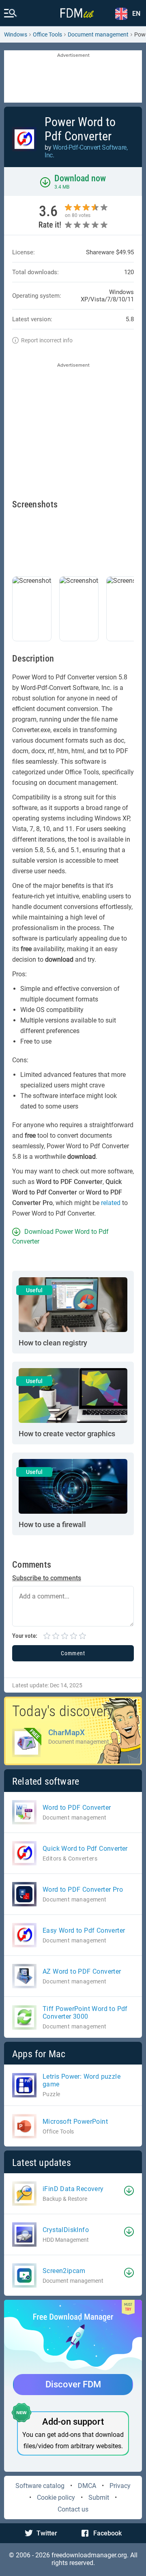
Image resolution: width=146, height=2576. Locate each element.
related (111, 1203)
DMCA (87, 2486)
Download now (80, 178)
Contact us (73, 2509)
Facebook (107, 2533)
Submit (99, 2498)
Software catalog (40, 2486)
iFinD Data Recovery (73, 2189)
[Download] (129, 2191)
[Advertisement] (73, 77)
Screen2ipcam (64, 2271)
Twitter (47, 2533)
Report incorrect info (47, 340)
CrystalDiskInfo (66, 2230)
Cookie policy (56, 2498)
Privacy (120, 2486)
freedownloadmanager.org (89, 2555)
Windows (16, 34)
